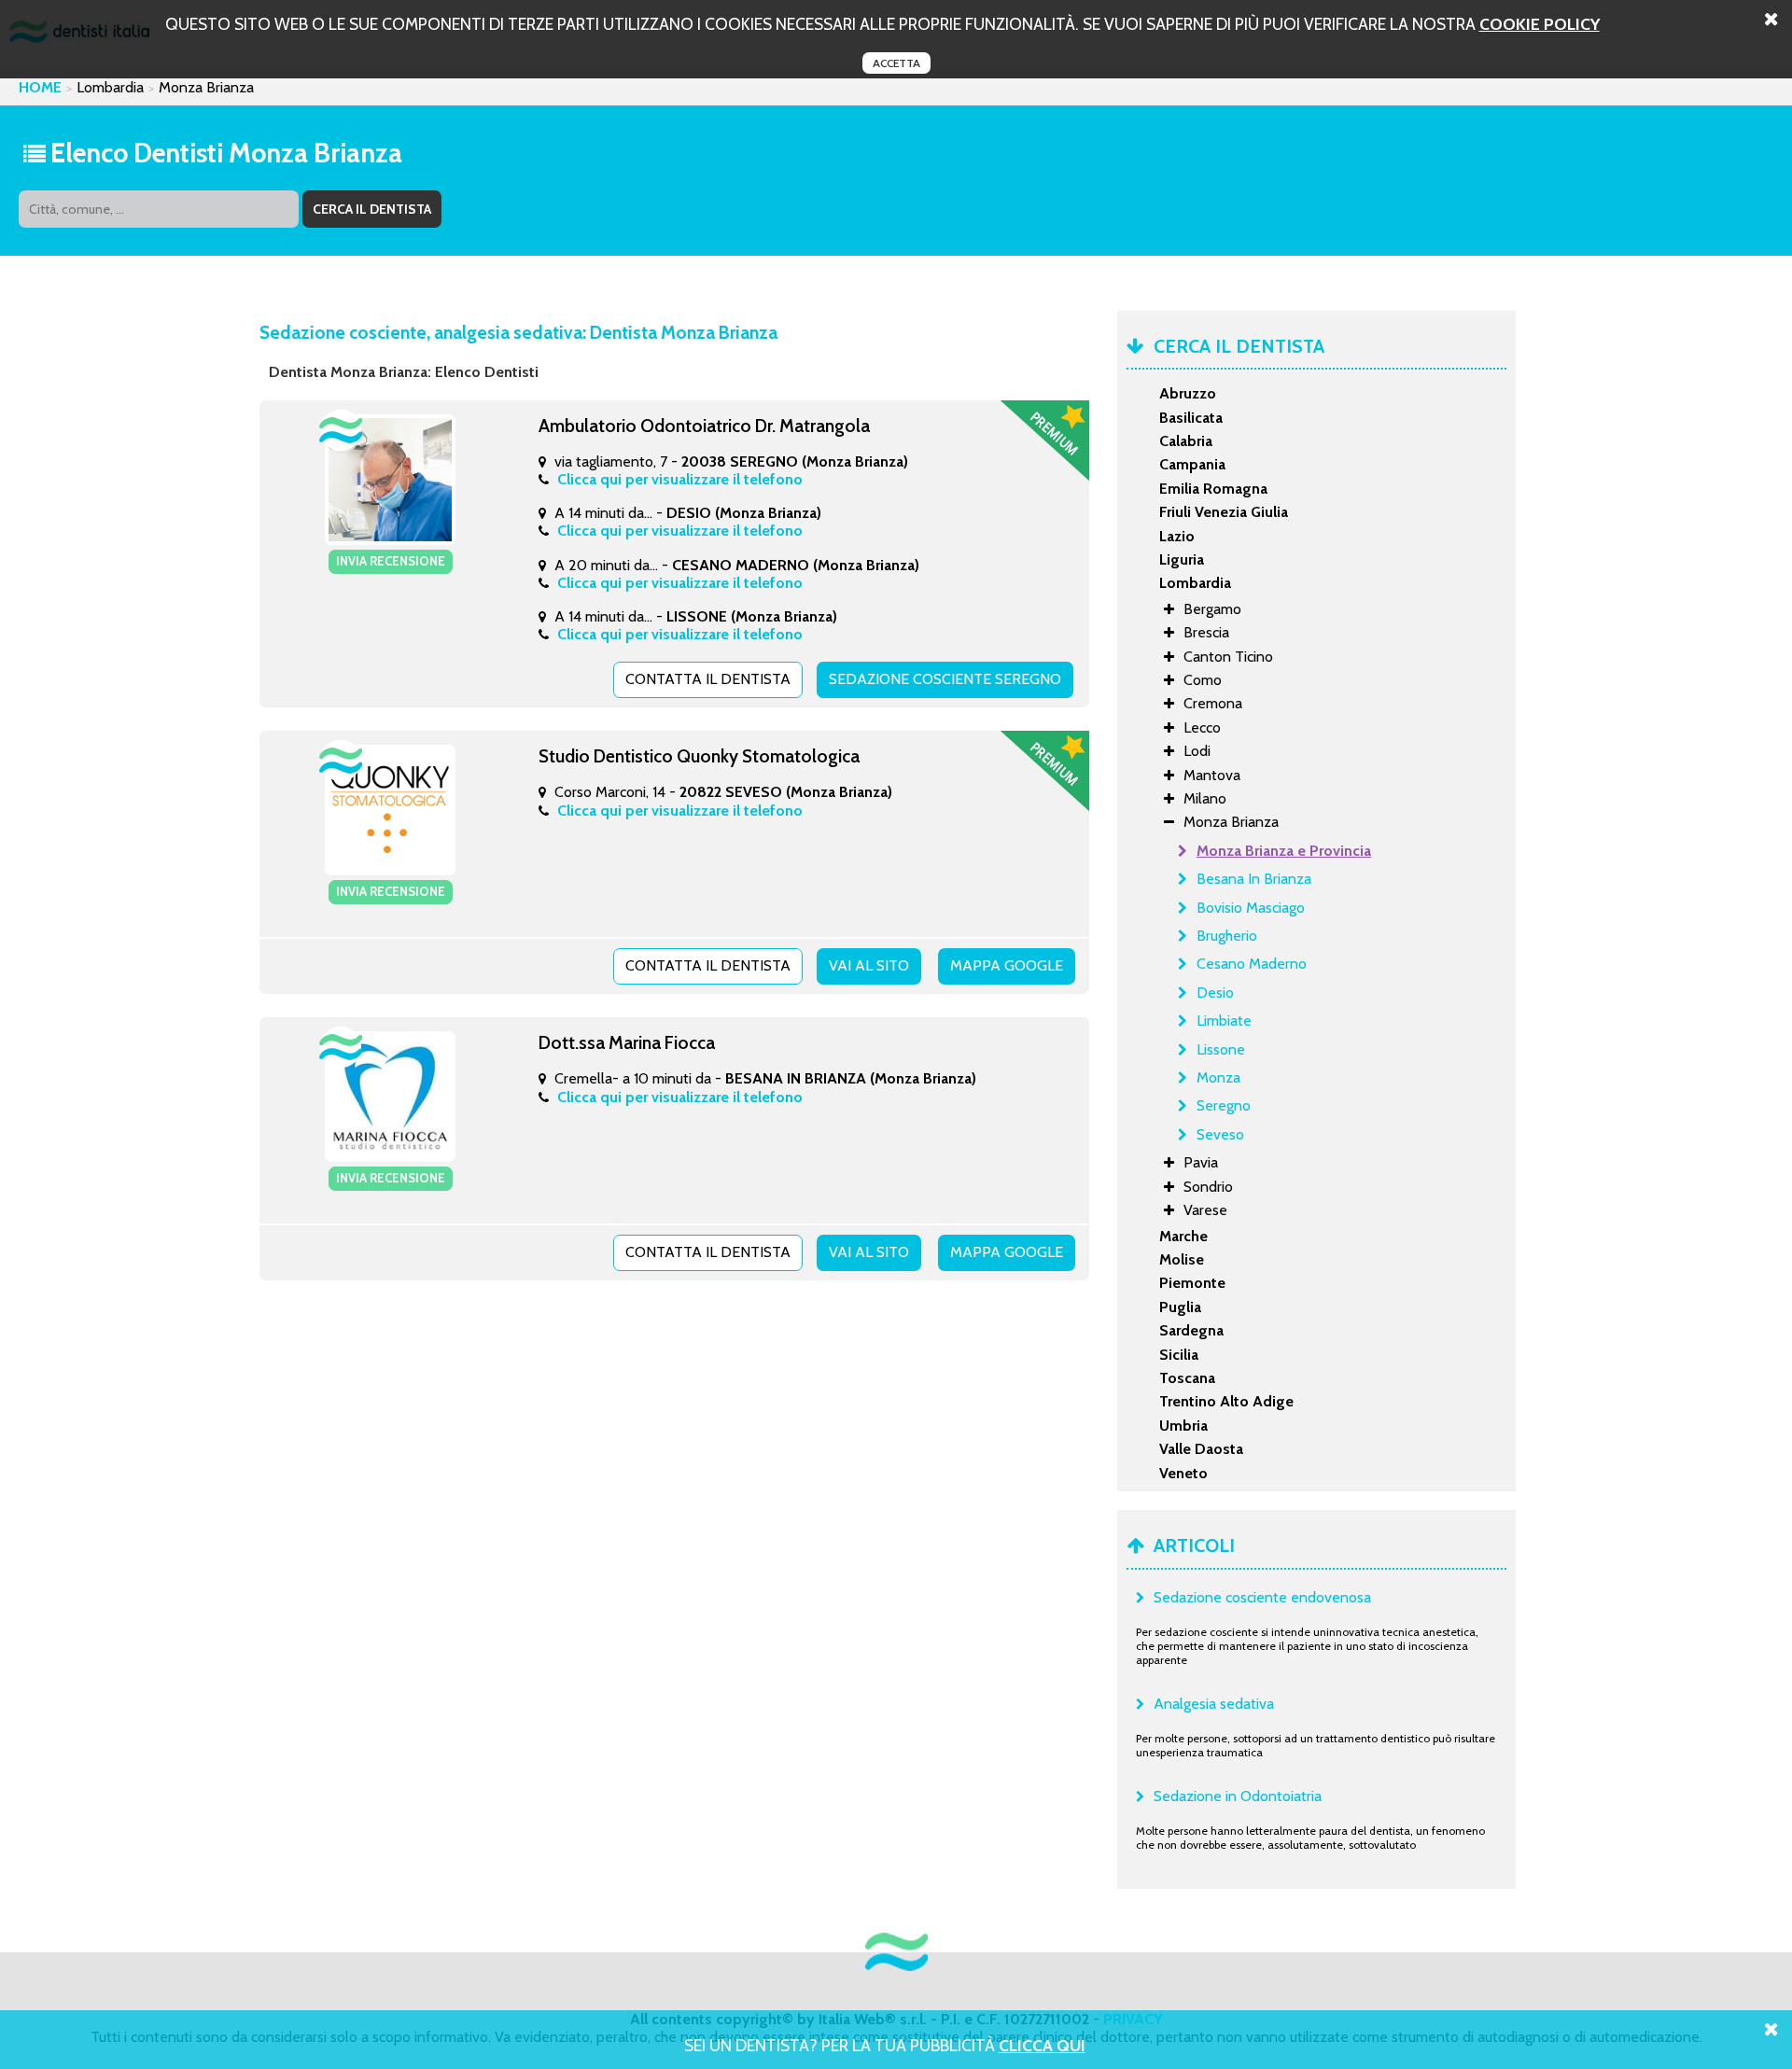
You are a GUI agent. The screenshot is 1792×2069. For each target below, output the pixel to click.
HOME (40, 87)
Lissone (1221, 1049)
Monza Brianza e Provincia (1284, 851)
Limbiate (1224, 1021)
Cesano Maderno (1252, 964)
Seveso (1220, 1134)
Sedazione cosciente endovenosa (1262, 1597)
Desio (1215, 993)
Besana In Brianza (1254, 879)
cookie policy (1540, 24)
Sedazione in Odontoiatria (1238, 1796)
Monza (1218, 1077)
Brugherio (1227, 936)
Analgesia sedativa (1214, 1704)
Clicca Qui (1042, 2045)
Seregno (1224, 1105)
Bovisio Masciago (1251, 908)
